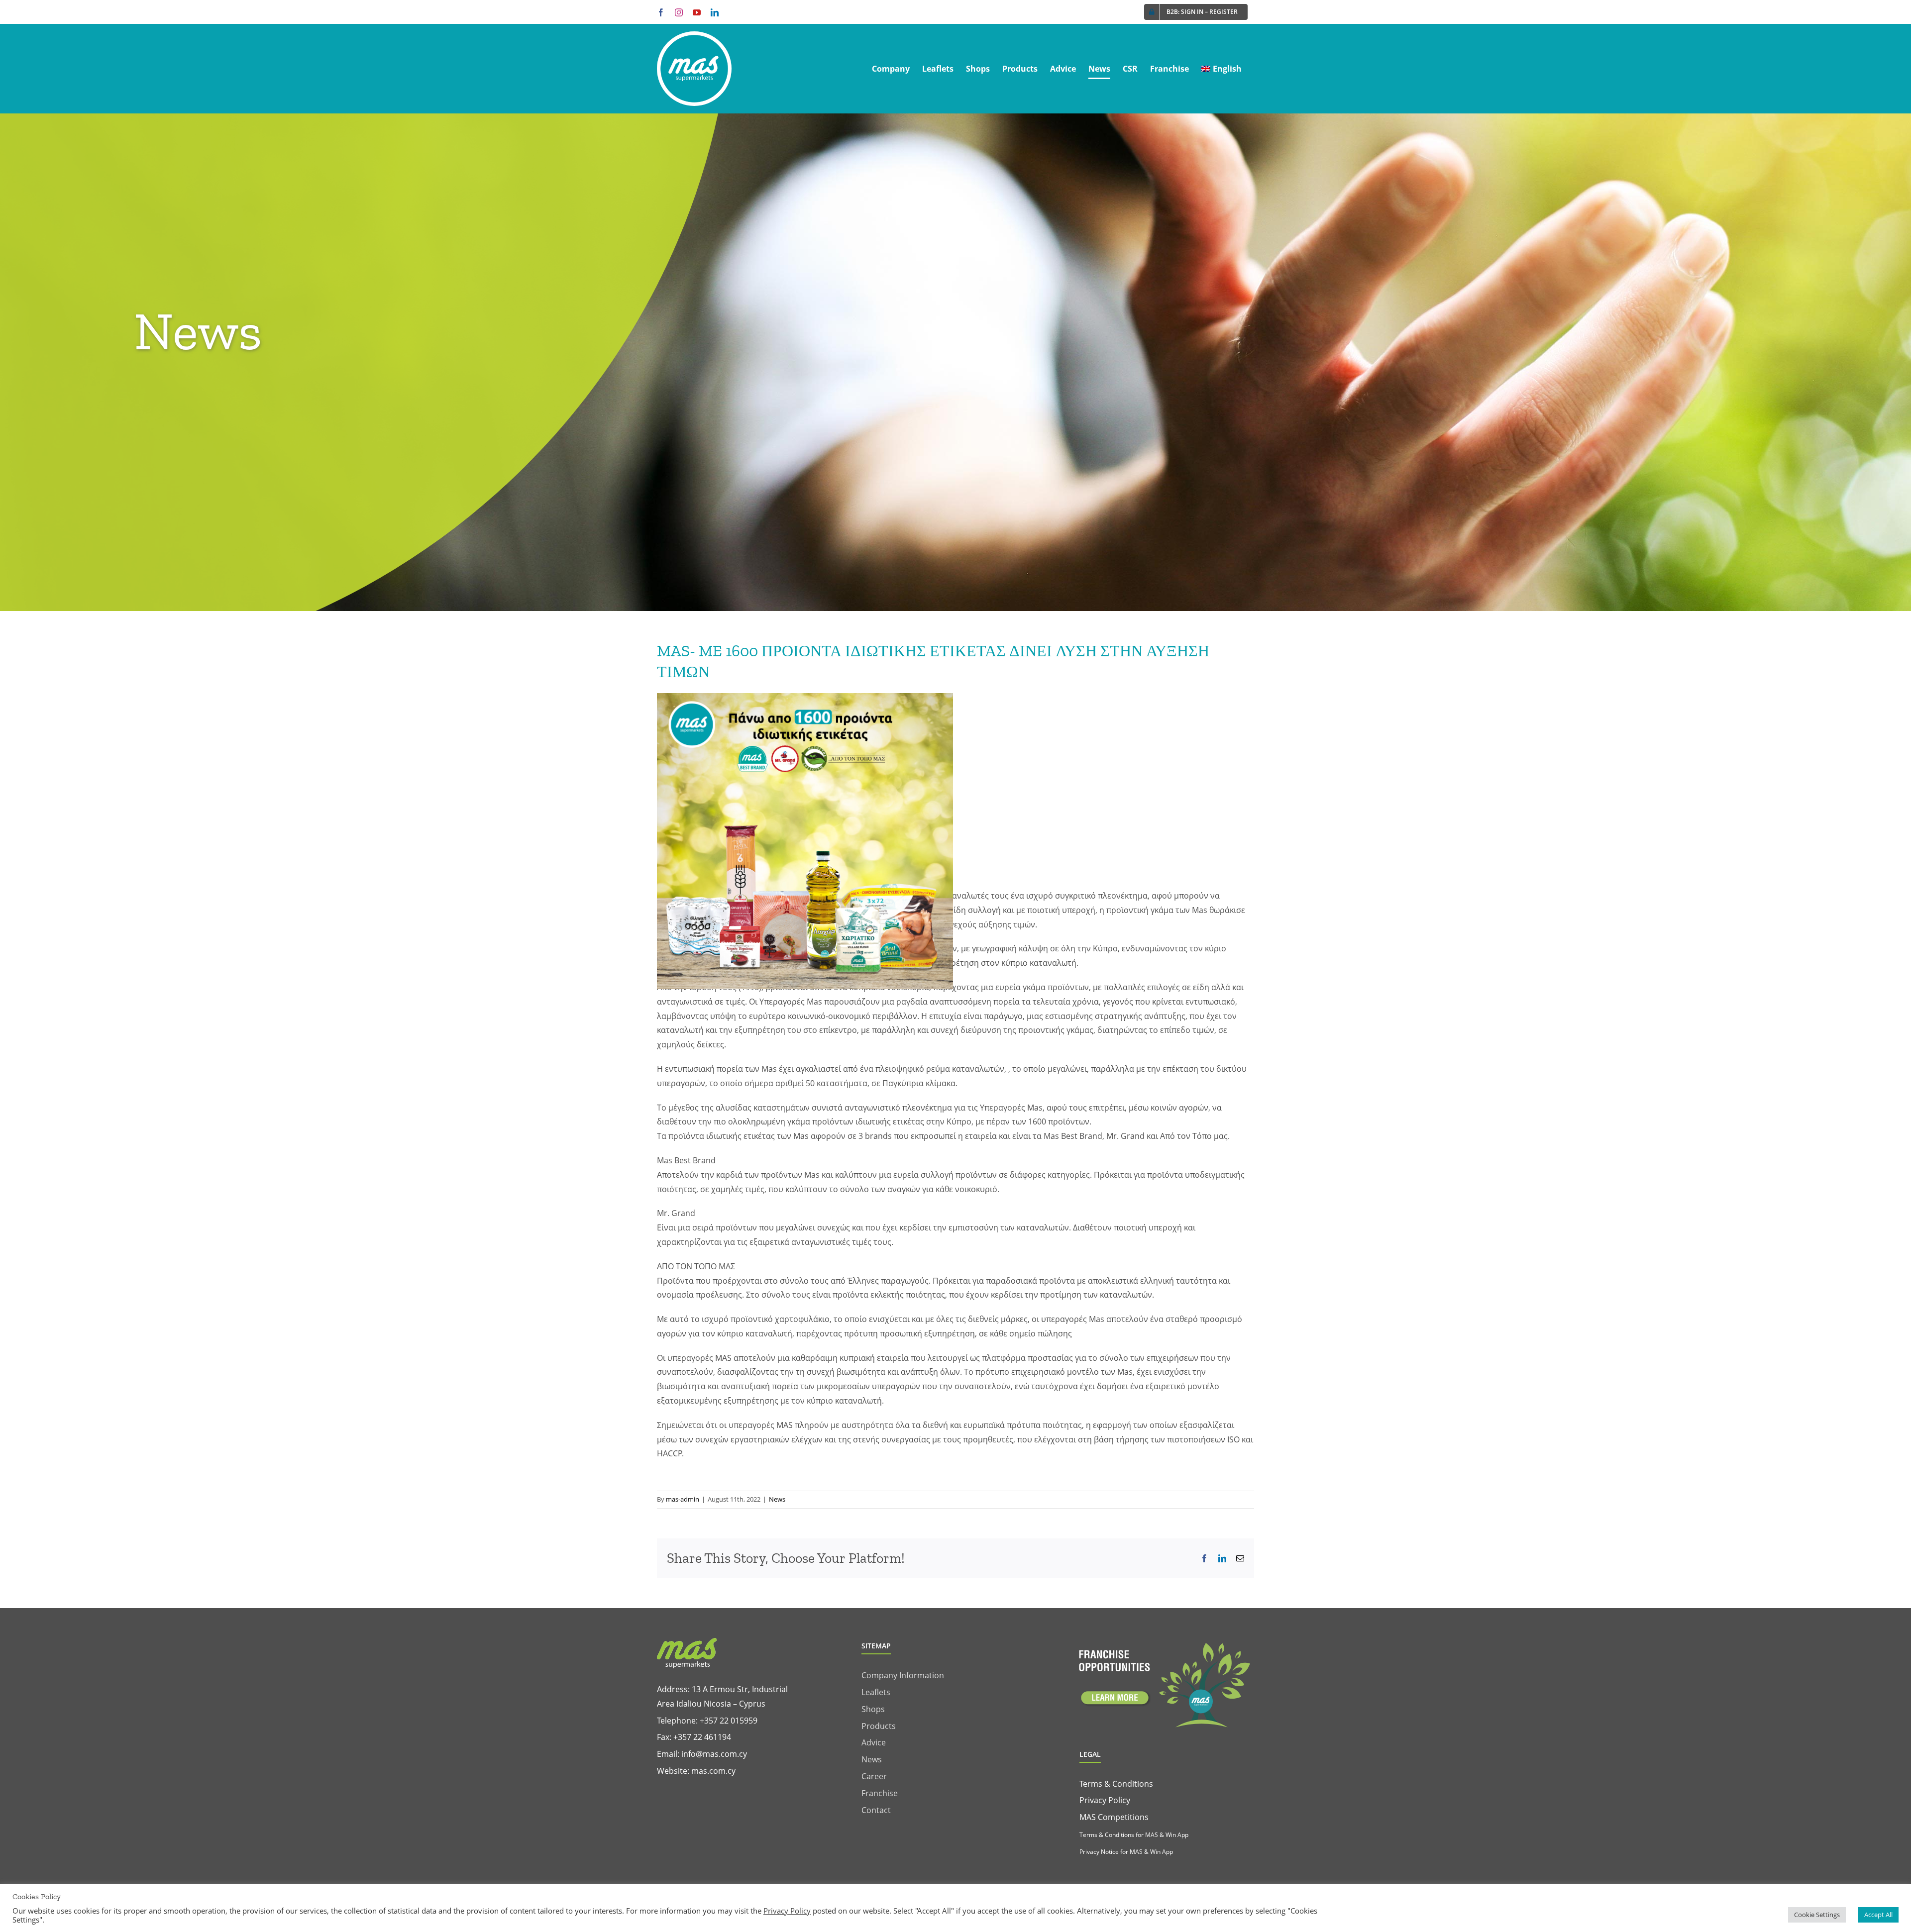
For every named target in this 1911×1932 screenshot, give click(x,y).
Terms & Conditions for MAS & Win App (1134, 1835)
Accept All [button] (1878, 1915)
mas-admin (683, 1499)
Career (874, 1776)
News (777, 1499)
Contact (876, 1810)
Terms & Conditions (1116, 1784)
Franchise (880, 1793)
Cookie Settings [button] (1817, 1915)
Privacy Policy (1105, 1800)
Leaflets (876, 1692)
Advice (874, 1742)
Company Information (903, 1675)
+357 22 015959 (729, 1721)
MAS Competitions (1114, 1817)
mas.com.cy (713, 1771)
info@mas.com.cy (714, 1754)
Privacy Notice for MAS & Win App (1126, 1852)
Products (879, 1726)
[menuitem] (1221, 69)
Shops (873, 1709)
